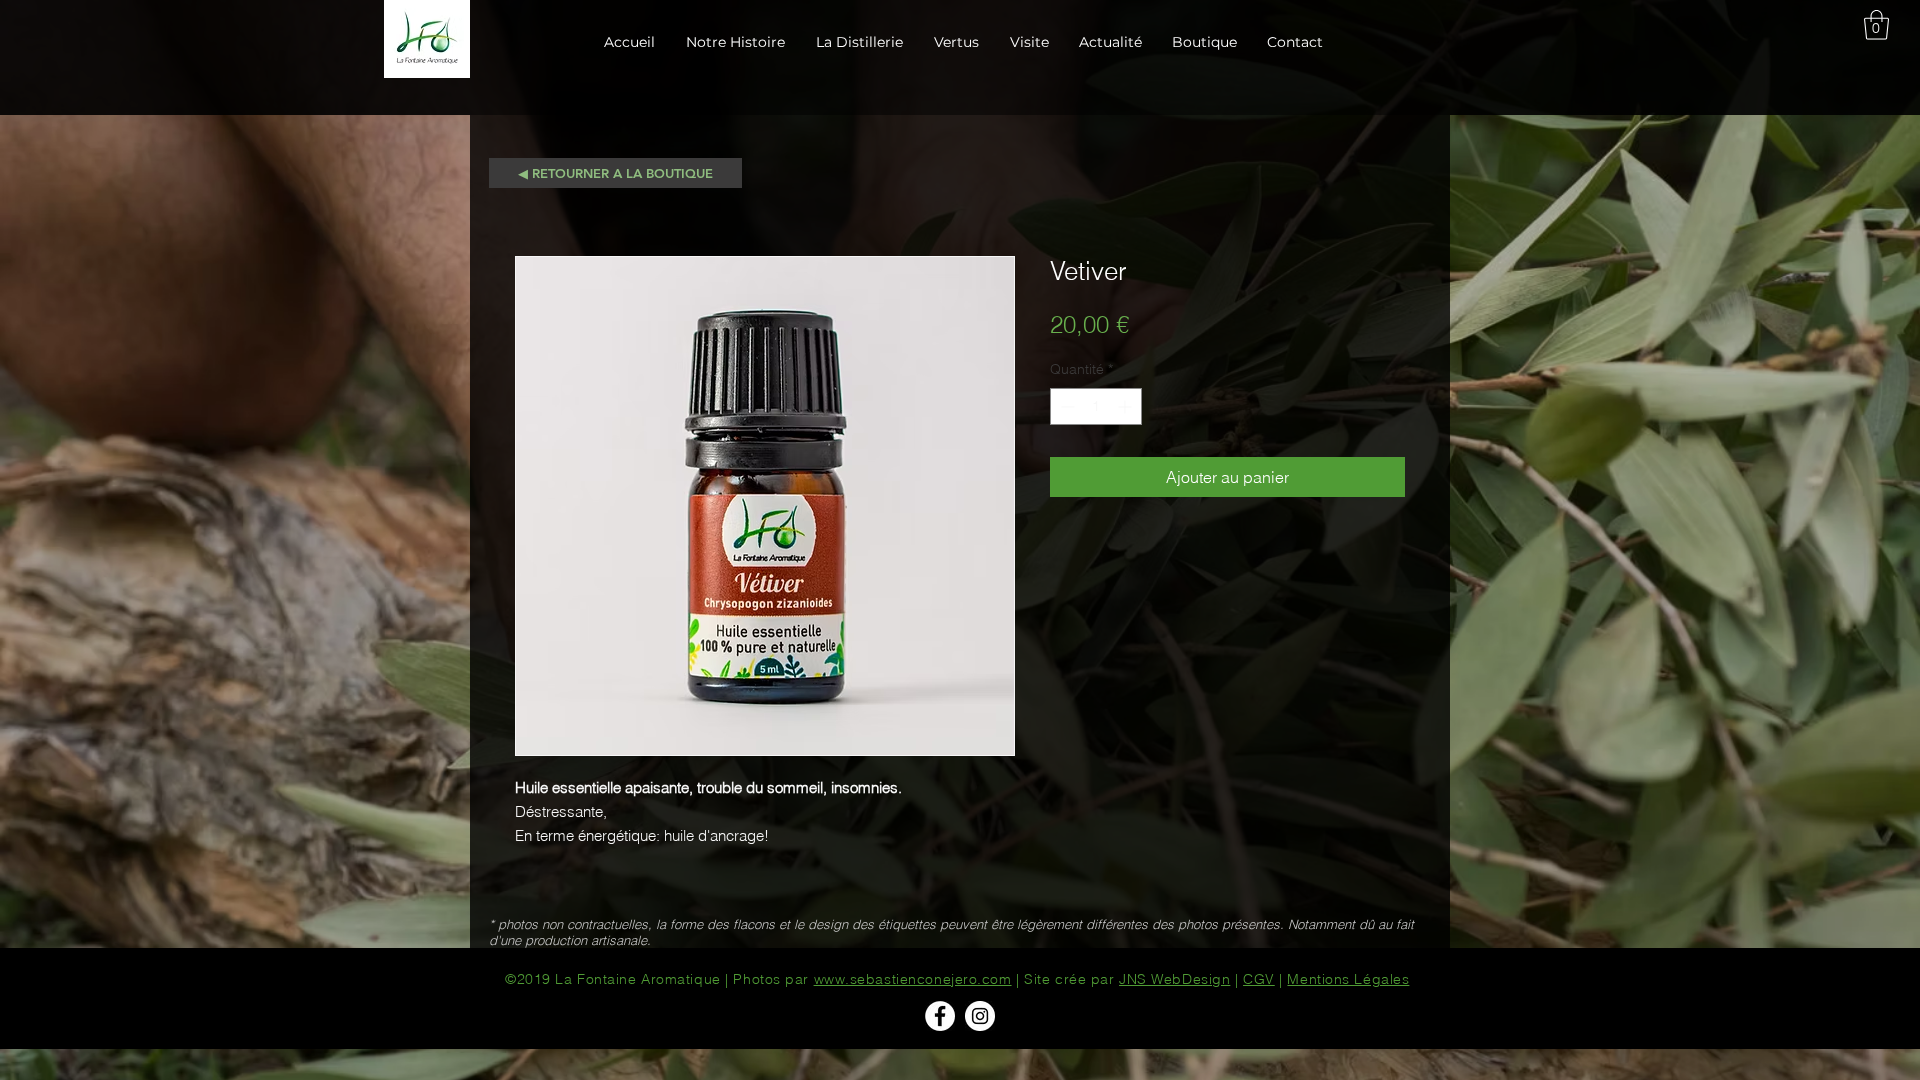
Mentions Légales (1348, 979)
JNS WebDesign (1174, 979)
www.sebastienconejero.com (913, 979)
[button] (1876, 25)
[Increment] (1126, 406)
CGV (1259, 979)
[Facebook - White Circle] (940, 1016)
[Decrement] (1065, 406)
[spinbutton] (1096, 406)
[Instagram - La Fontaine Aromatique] (980, 1016)
